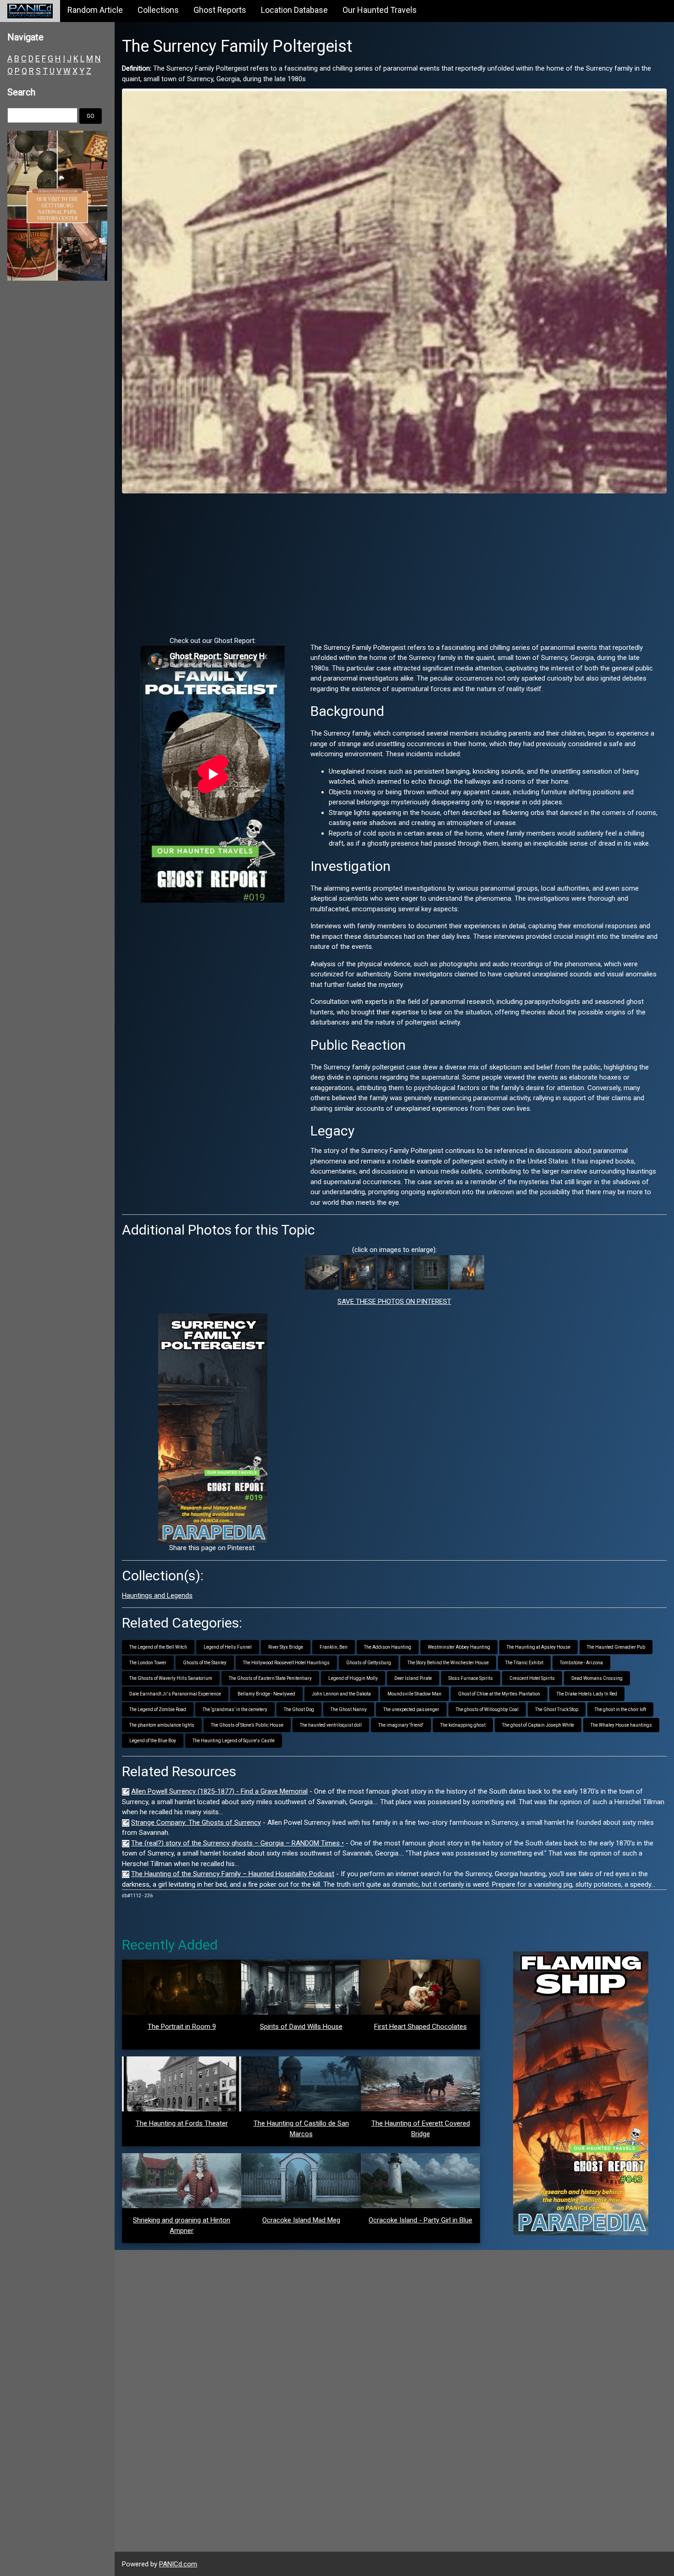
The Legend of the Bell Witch (158, 1647)
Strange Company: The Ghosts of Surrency (196, 1823)
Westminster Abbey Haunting (459, 1647)
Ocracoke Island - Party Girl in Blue (420, 2220)
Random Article (95, 10)
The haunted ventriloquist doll (331, 1725)
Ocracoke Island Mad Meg (301, 2220)
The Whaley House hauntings (621, 1725)
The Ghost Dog (299, 1709)
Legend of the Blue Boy (153, 1741)
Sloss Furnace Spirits (471, 1678)
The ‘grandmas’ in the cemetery (235, 1709)
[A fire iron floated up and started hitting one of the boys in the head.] (358, 1272)
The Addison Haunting (388, 1647)
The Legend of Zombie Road (158, 1709)
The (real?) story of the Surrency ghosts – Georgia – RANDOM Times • (238, 1843)
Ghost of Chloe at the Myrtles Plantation (499, 1694)
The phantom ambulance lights (162, 1725)
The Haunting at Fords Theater (182, 2123)
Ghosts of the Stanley (205, 1663)
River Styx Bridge (286, 1647)
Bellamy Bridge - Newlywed (266, 1694)
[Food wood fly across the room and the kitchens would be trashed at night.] (395, 1272)
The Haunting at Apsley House (539, 1647)
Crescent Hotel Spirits (532, 1678)
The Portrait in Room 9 (182, 2027)
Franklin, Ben (334, 1647)
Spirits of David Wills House (301, 2027)
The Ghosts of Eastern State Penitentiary (270, 1678)
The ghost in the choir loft (620, 1709)
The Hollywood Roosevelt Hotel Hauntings (286, 1663)
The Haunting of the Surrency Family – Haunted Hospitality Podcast (233, 1874)
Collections (158, 10)
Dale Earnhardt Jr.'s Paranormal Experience (175, 1694)
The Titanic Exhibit (524, 1663)
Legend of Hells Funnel (228, 1647)
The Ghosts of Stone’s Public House (247, 1725)
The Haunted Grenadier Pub (616, 1647)
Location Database (294, 10)
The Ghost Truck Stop (557, 1709)
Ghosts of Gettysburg (369, 1663)
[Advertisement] (394, 565)
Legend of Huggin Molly (353, 1678)
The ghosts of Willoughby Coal (487, 1709)
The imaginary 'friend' (401, 1725)
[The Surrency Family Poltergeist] (394, 290)
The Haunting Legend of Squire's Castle (234, 1741)
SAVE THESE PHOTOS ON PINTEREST (394, 1302)
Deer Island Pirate (413, 1678)
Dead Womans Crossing (597, 1678)
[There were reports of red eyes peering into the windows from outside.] (431, 1272)
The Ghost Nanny (349, 1709)
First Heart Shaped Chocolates (420, 2027)
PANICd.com (178, 2564)
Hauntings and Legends (157, 1595)
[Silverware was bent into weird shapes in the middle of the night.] (322, 1272)
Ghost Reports (220, 10)
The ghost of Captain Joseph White (538, 1725)
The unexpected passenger (411, 1709)
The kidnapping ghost (463, 1725)
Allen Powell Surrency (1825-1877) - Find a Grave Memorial (219, 1791)
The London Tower (148, 1663)
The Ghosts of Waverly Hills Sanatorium (171, 1678)
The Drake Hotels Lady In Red (587, 1694)
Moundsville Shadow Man (414, 1694)
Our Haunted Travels (380, 10)
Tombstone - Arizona (581, 1663)
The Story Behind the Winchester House (448, 1663)
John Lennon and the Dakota (341, 1694)
